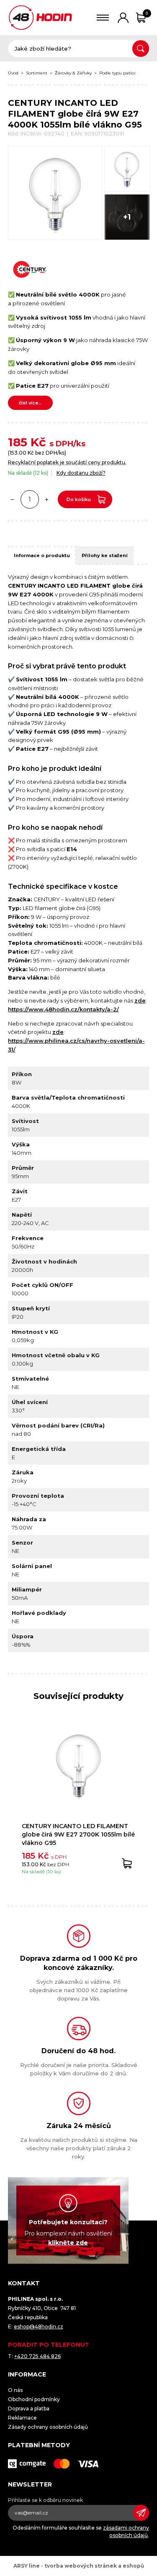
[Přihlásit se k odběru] (141, 2513)
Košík (147, 13)
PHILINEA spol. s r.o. (40, 18)
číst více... (30, 403)
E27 (148, 73)
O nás (15, 2390)
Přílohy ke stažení (105, 555)
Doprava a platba (29, 2408)
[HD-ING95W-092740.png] (127, 169)
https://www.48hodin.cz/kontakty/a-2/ (63, 1009)
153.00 (18, 453)
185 (18, 442)
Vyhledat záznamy (141, 49)
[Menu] (103, 18)
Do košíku (79, 499)
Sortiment (37, 73)
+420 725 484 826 (37, 2356)
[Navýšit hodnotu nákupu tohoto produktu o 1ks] (47, 499)
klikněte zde (68, 2243)
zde (140, 1000)
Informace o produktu (42, 555)
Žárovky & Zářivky (73, 73)
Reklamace (22, 2418)
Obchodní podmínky (34, 2399)
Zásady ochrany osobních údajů (48, 2427)
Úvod (13, 73)
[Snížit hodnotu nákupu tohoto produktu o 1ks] (13, 499)
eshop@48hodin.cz (39, 2327)
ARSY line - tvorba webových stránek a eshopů (79, 2566)
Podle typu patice (118, 73)
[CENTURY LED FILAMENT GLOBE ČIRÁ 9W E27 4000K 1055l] (55, 193)
